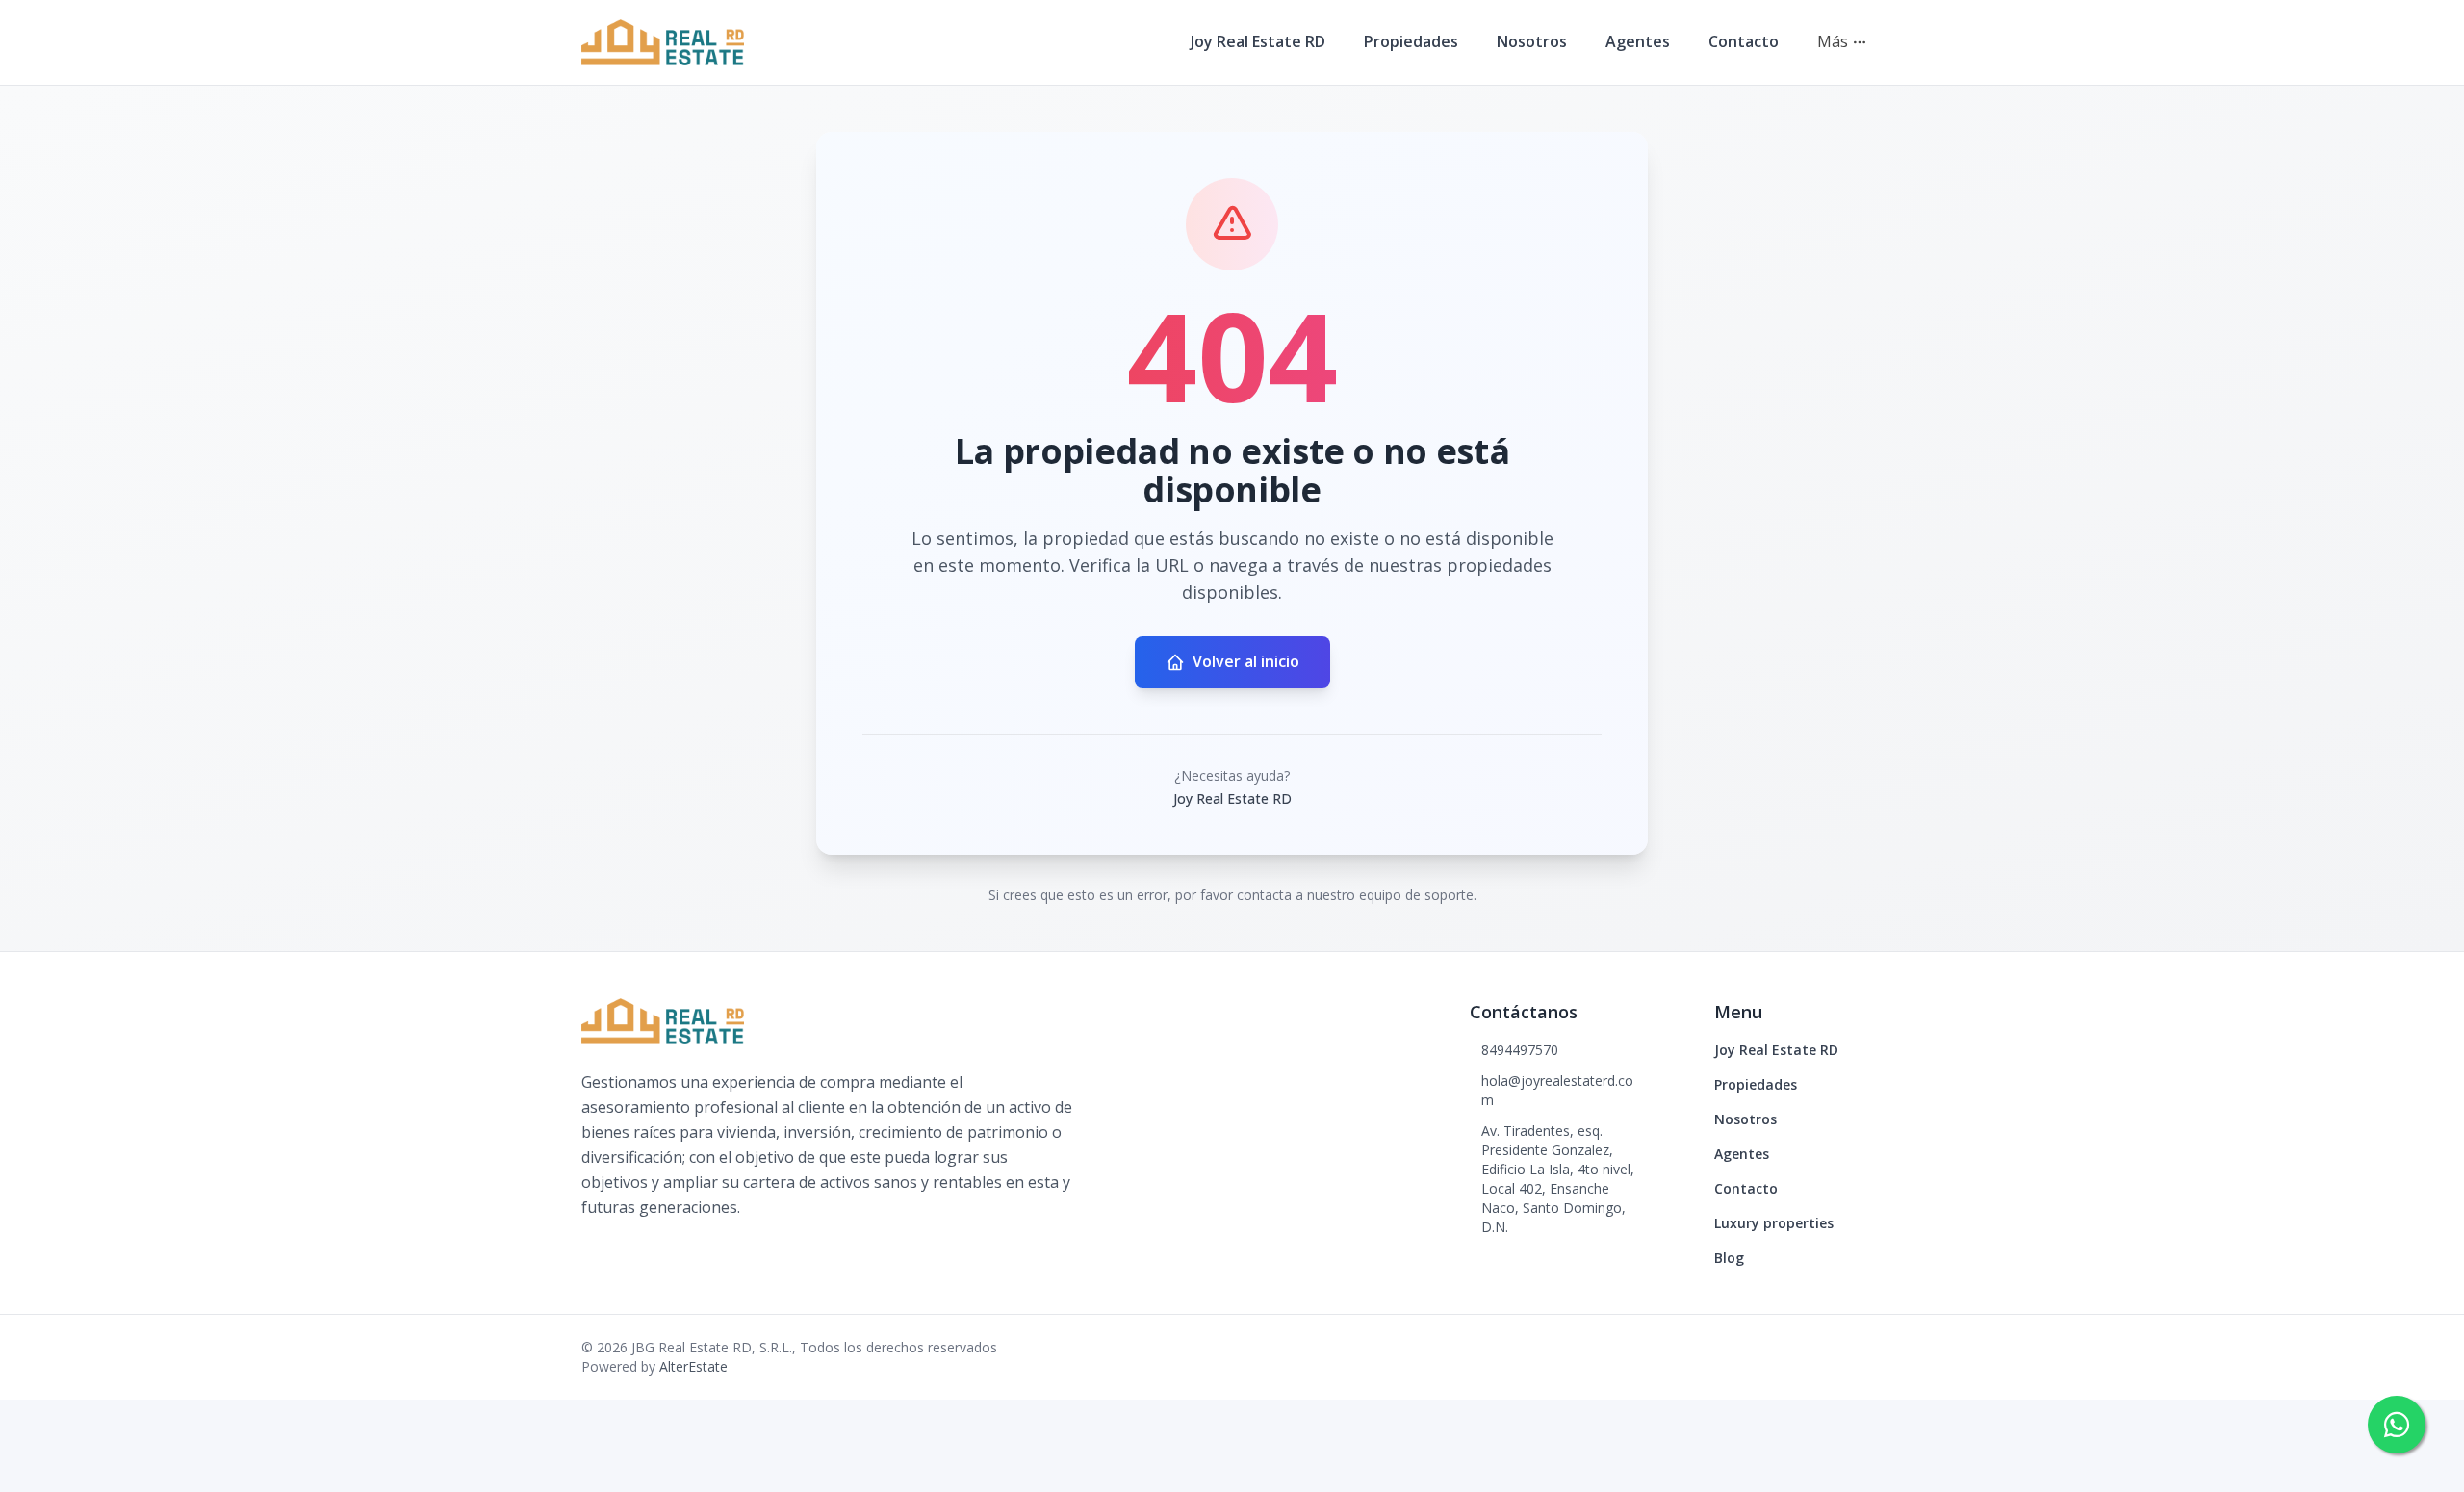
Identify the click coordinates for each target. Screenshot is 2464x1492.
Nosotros (1532, 41)
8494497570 (1520, 1050)
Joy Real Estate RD (1258, 41)
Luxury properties (1774, 1223)
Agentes (1638, 41)
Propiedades (1411, 41)
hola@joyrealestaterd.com (1557, 1090)
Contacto (1744, 41)
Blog (1729, 1258)
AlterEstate (693, 1366)
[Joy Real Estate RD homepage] (663, 42)
